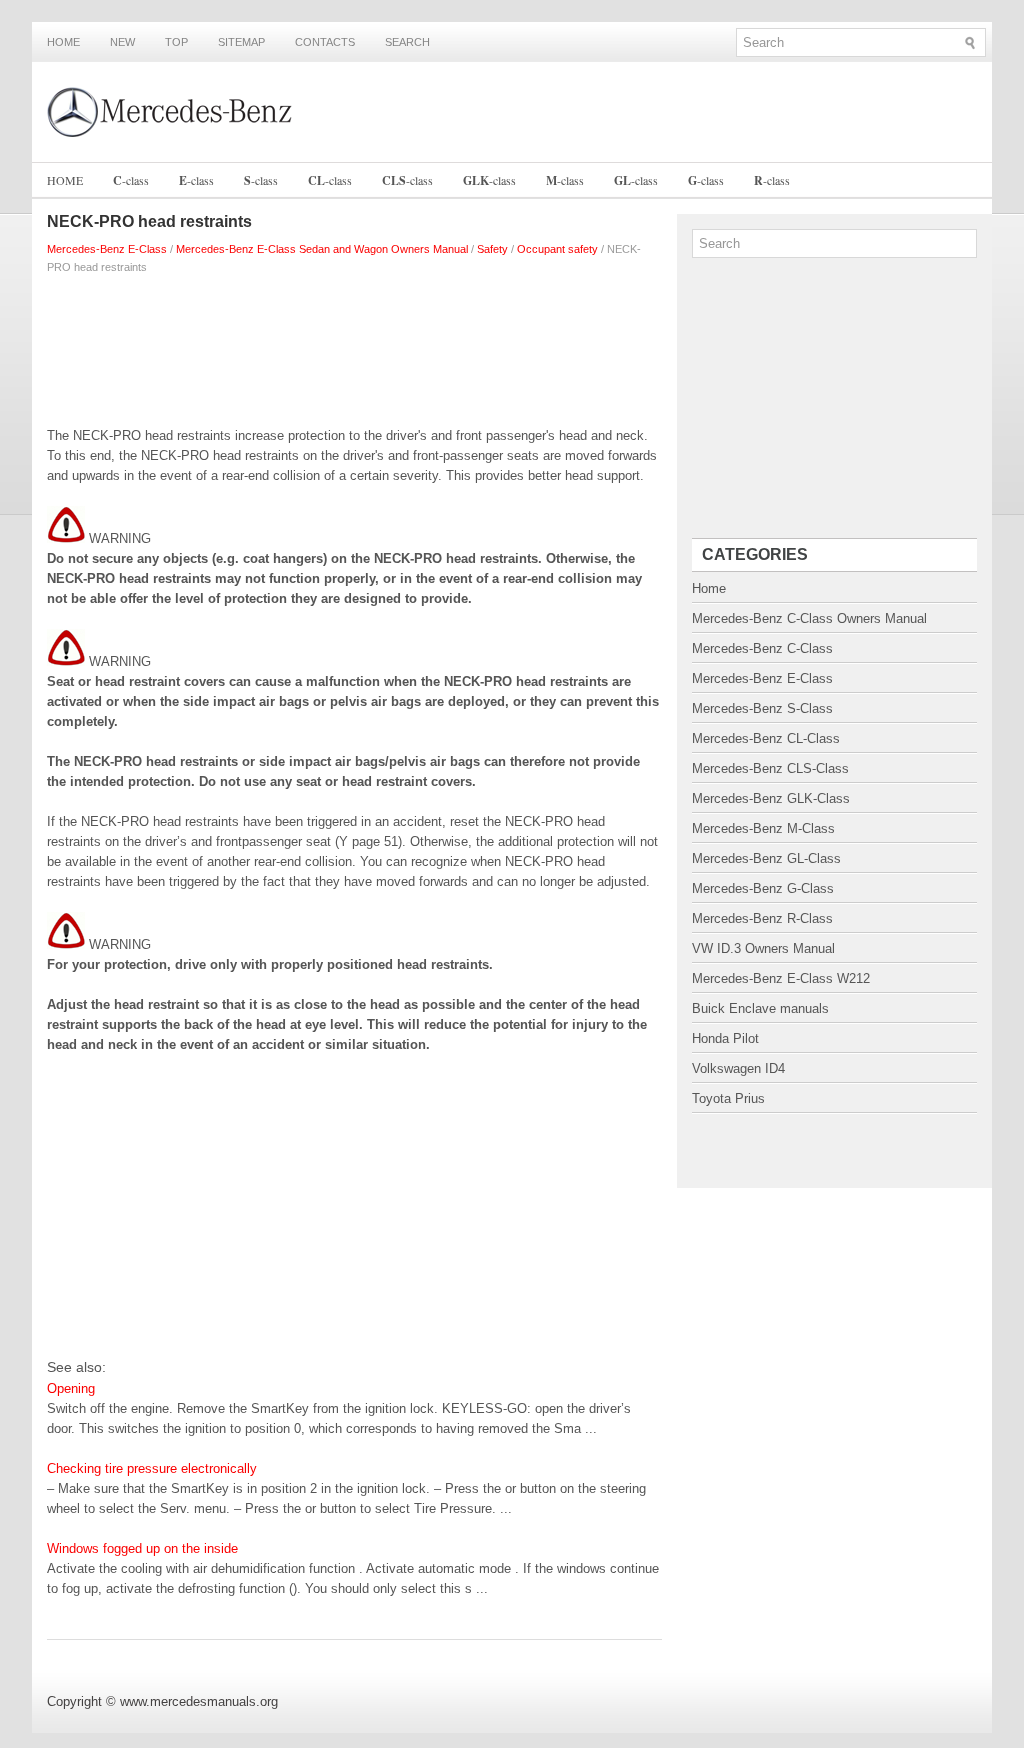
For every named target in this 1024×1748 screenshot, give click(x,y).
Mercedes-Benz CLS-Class (770, 768)
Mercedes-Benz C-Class (762, 648)
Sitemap (241, 42)
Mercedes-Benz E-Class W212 (781, 978)
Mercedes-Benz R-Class (762, 918)
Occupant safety (557, 249)
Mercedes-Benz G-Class (763, 888)
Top (176, 42)
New (122, 42)
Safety (492, 249)
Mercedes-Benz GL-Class (766, 858)
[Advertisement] (354, 346)
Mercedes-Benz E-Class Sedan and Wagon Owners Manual (322, 249)
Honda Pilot (725, 1038)
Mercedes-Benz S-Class (762, 708)
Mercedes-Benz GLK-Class (771, 798)
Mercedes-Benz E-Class (107, 249)
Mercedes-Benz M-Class (763, 828)
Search (407, 42)
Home (63, 42)
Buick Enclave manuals (760, 1008)
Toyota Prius (728, 1098)
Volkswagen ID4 (738, 1068)
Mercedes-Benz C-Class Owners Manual (809, 618)
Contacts (325, 42)
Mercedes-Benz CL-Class (766, 738)
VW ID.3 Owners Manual (763, 948)
